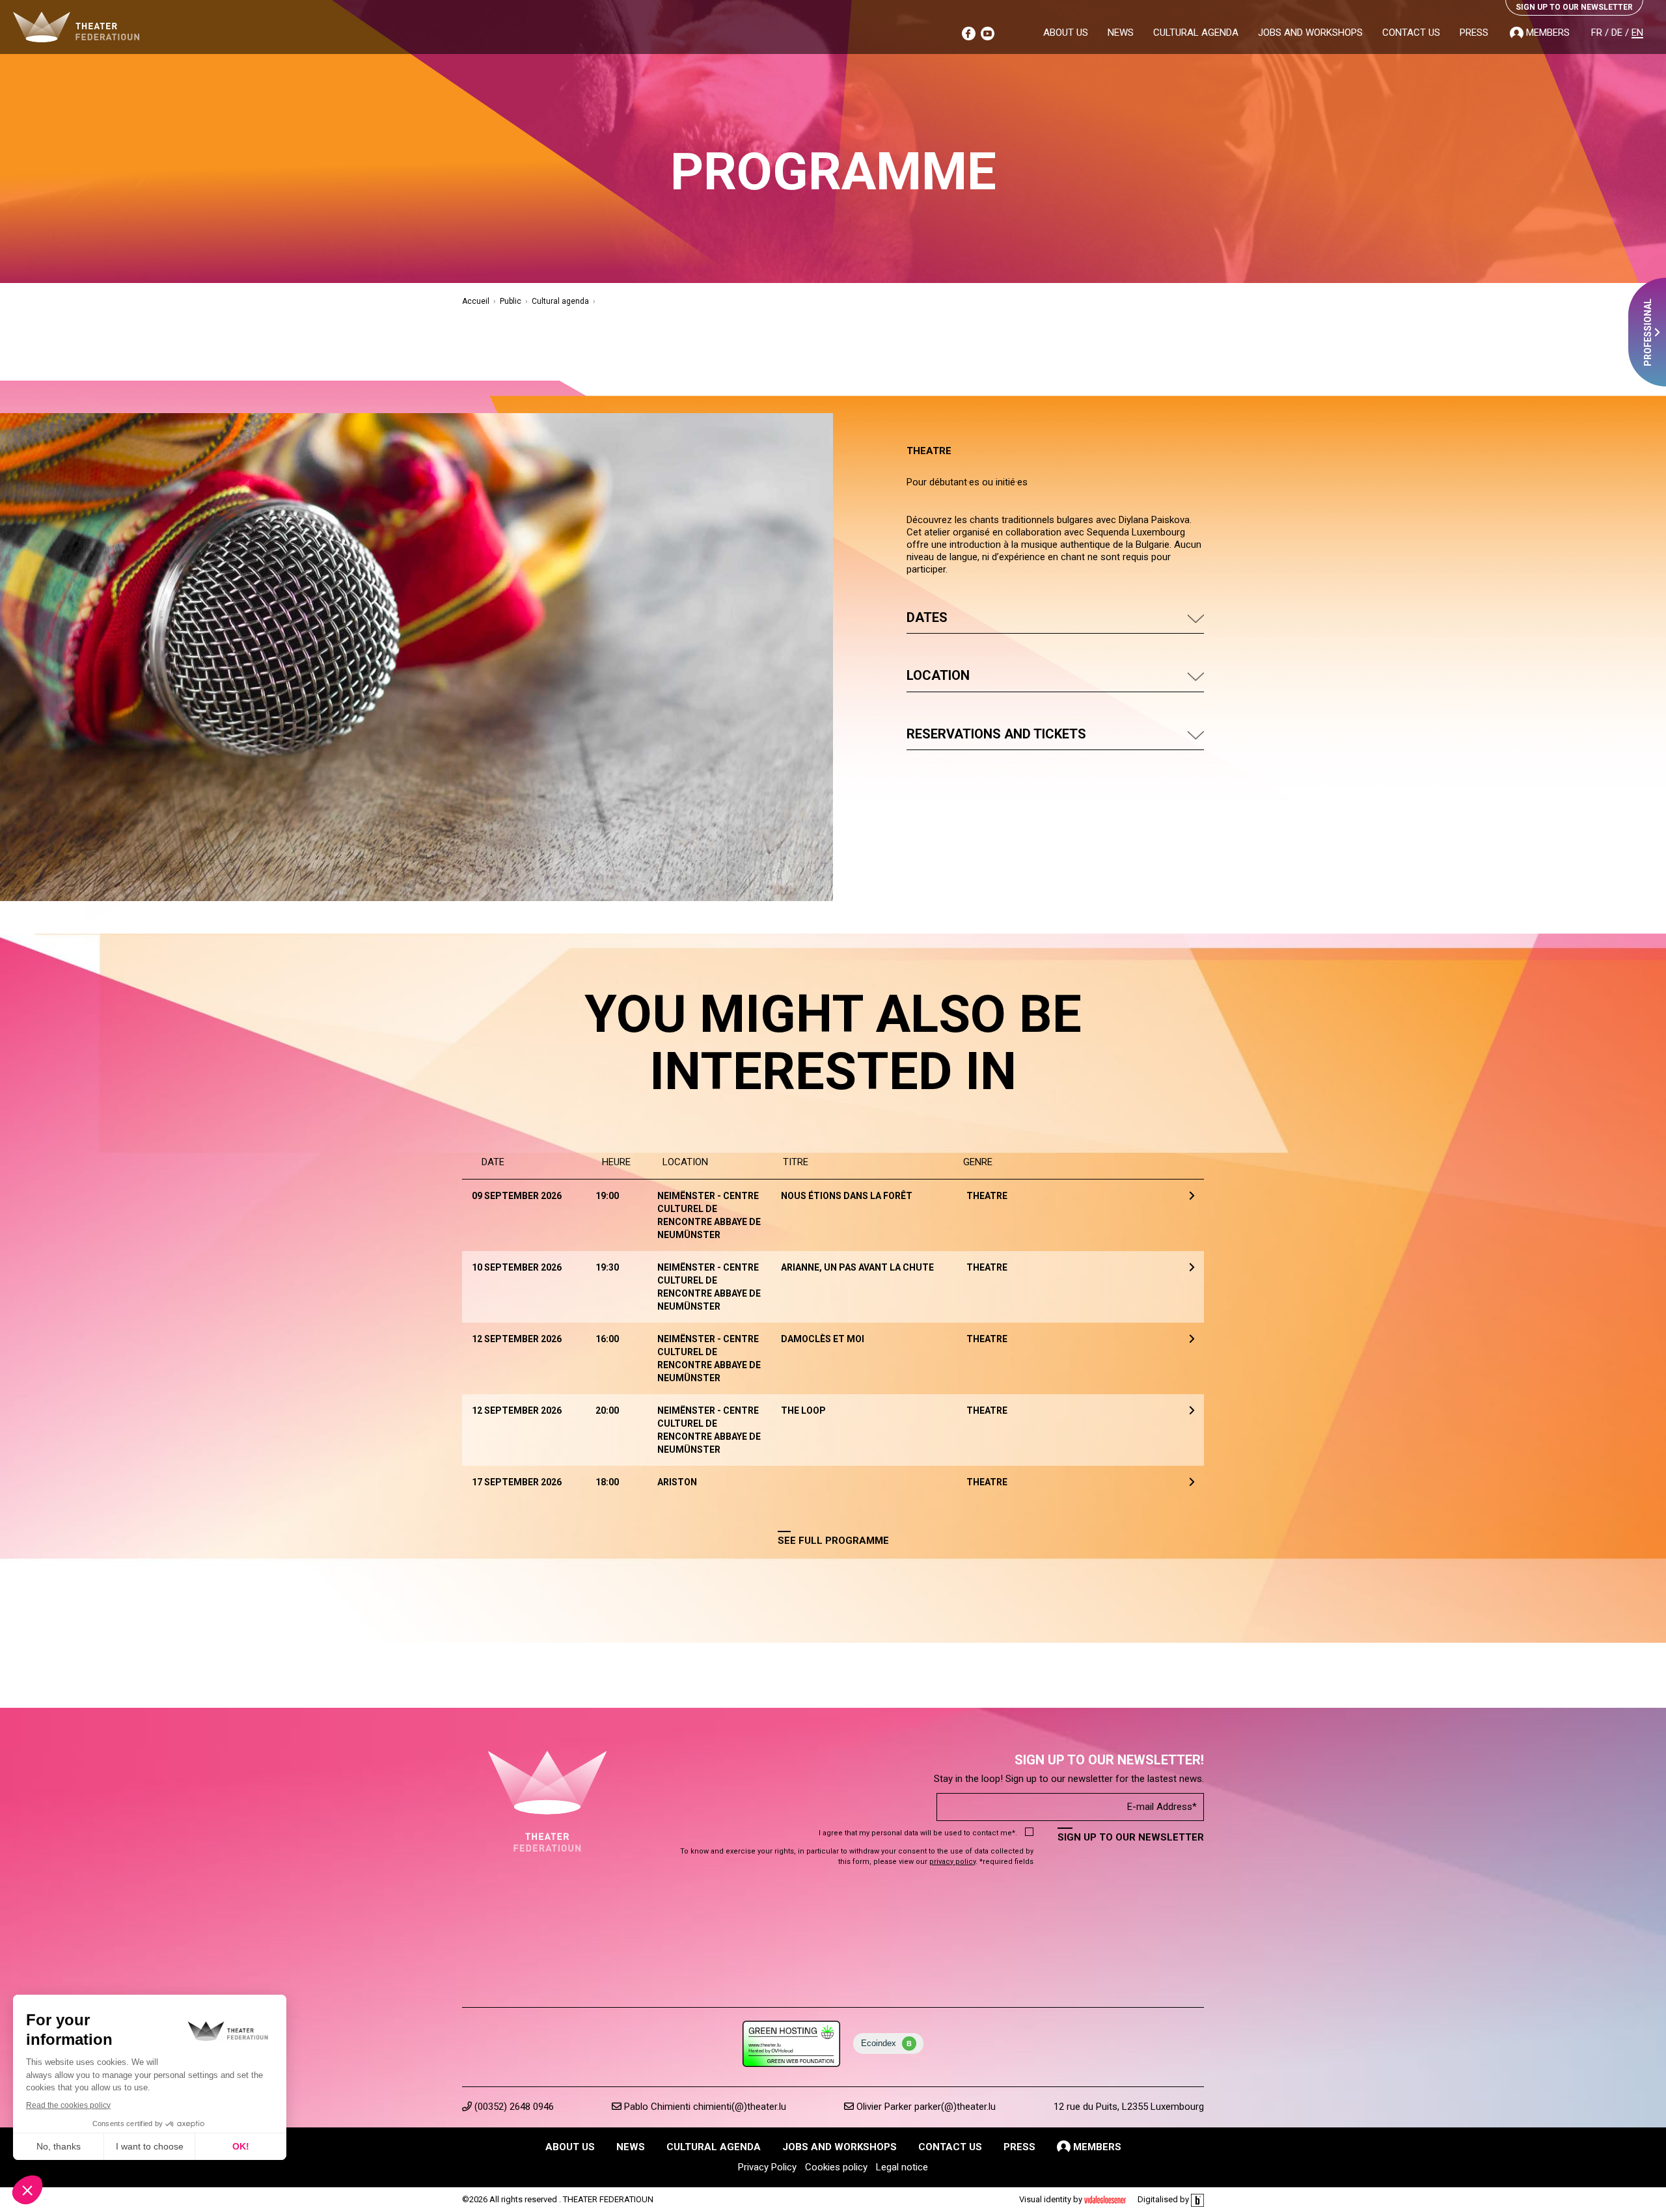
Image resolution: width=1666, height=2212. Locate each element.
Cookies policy (836, 2167)
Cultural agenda (1196, 33)
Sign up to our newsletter (1131, 1837)
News (1121, 33)
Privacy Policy (767, 2167)
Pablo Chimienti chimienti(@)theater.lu (704, 2107)
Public (511, 301)
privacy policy (952, 1862)
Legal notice (902, 2167)
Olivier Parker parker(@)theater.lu (925, 2107)
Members (1547, 33)
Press (1474, 33)
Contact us (1411, 33)
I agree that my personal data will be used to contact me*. (918, 1833)
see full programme (833, 1541)
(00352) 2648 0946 (513, 2107)
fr (1597, 33)
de (1617, 33)
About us (1066, 33)
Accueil (476, 301)
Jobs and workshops (1310, 33)
